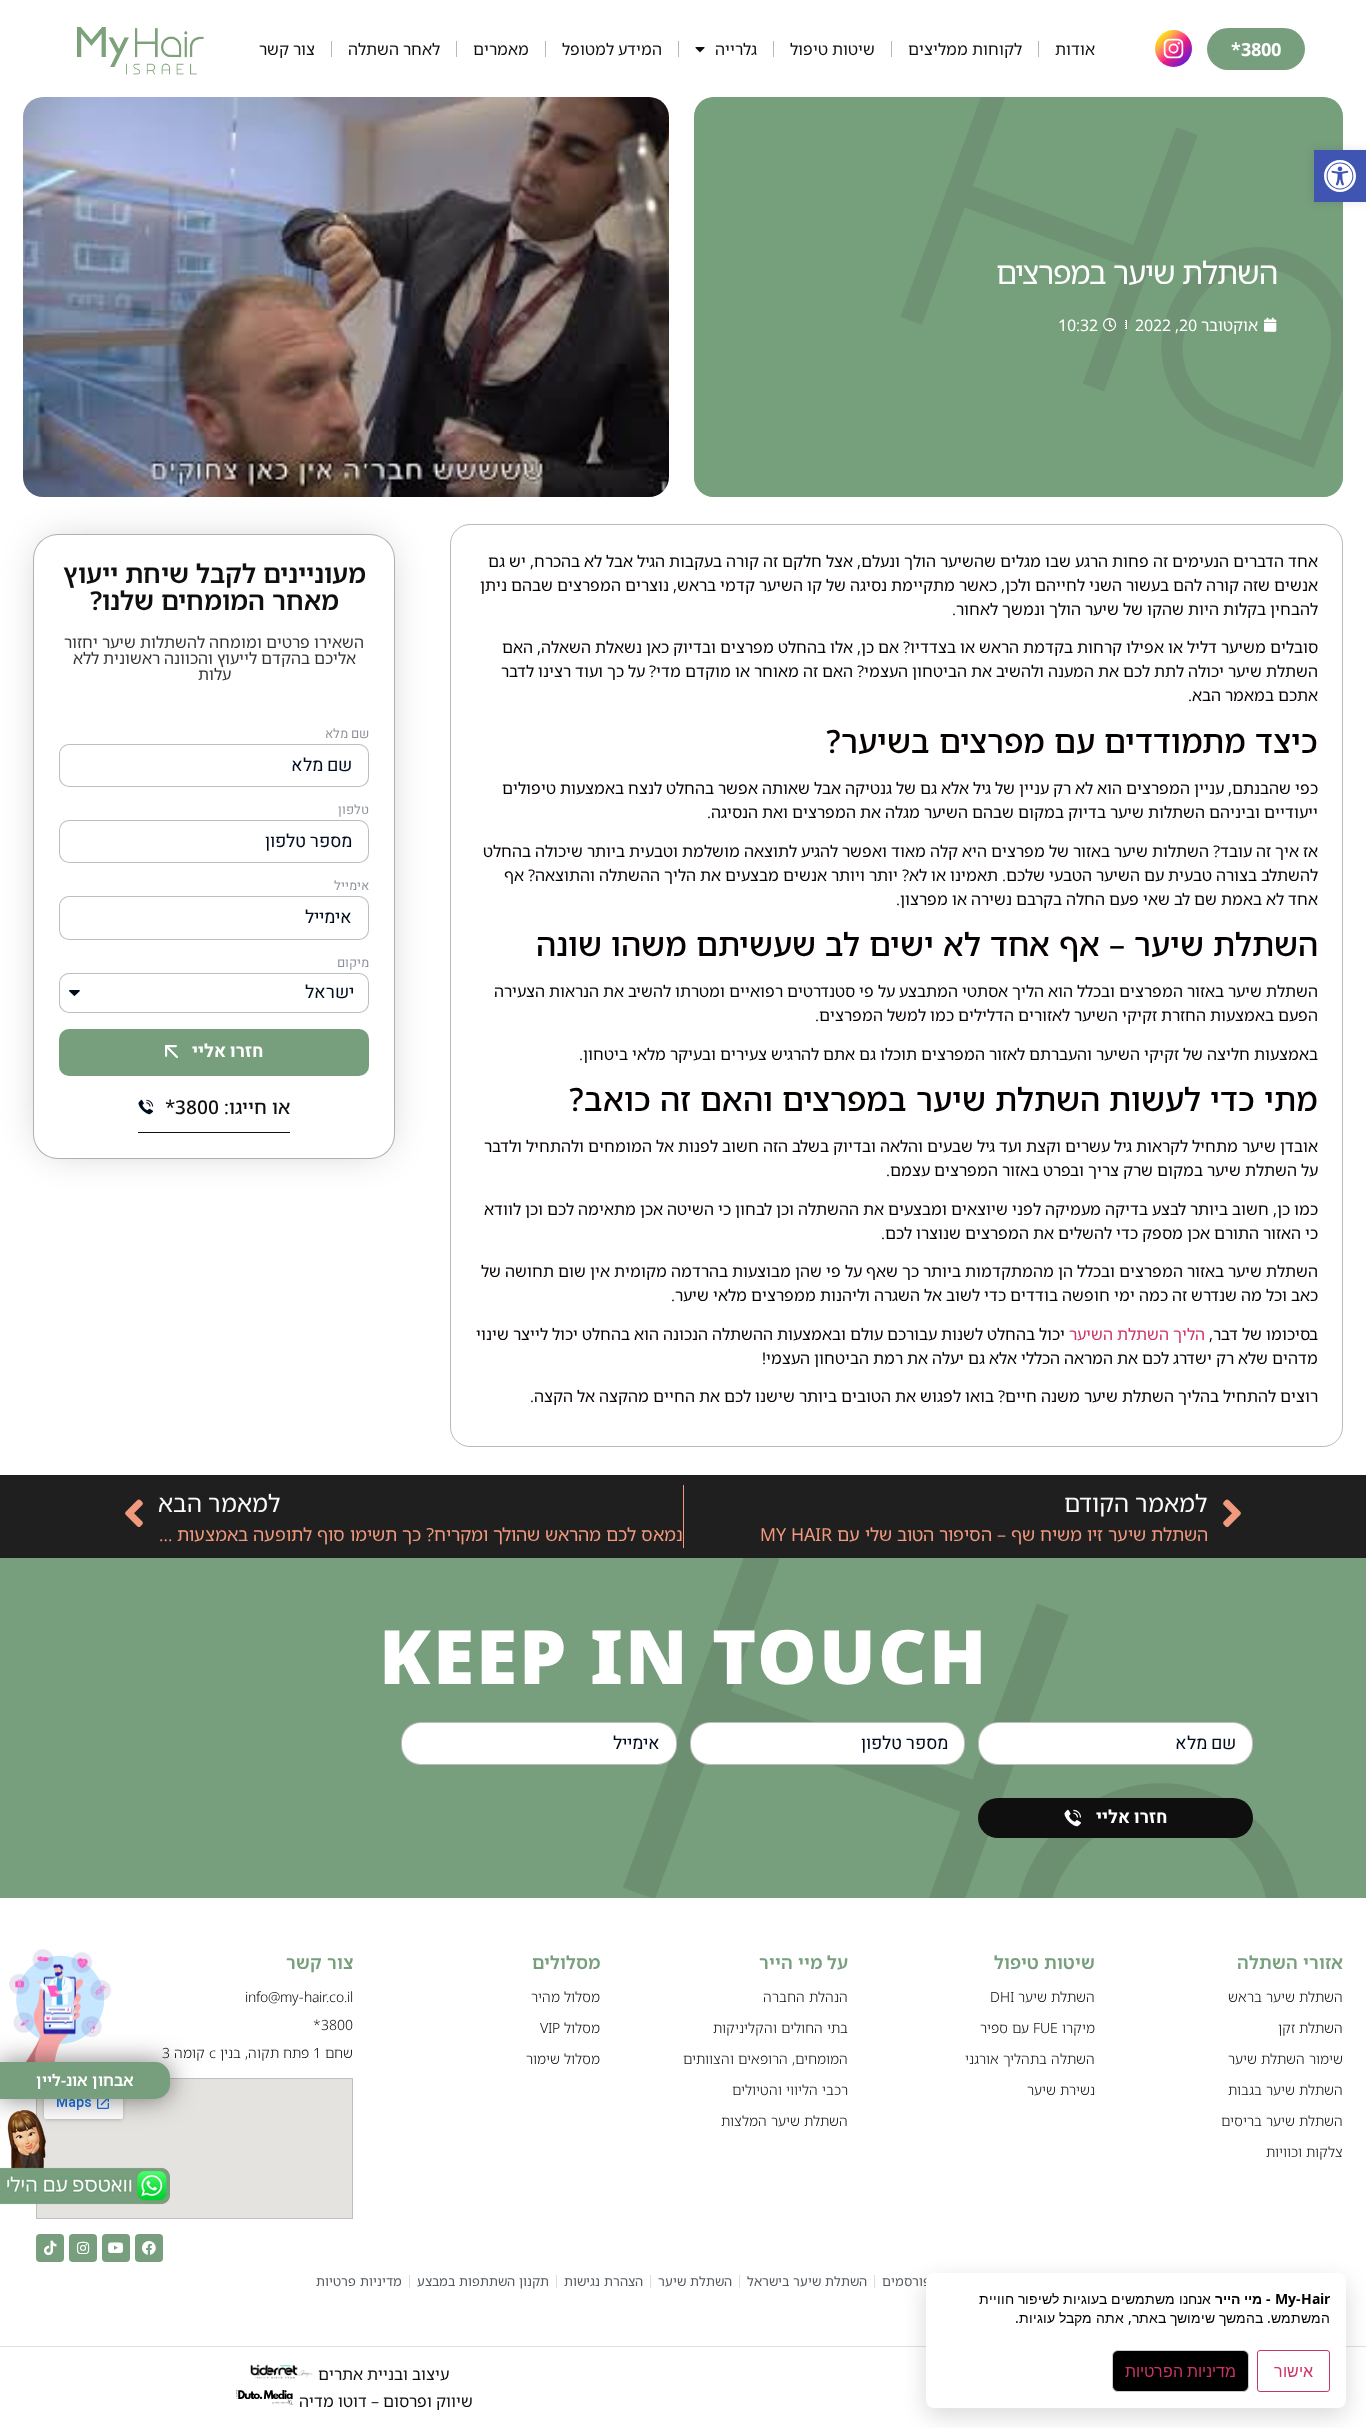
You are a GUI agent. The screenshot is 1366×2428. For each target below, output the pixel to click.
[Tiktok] (50, 2248)
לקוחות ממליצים (965, 49)
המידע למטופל (612, 49)
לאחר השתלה (394, 49)
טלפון (353, 811)
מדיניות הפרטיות (1180, 2371)
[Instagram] (83, 2248)
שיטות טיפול (832, 49)
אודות (1075, 49)
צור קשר (287, 49)
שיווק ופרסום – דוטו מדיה (386, 2401)
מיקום (353, 964)
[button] (1340, 176)
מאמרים (501, 49)
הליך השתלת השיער (1137, 1334)
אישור (1293, 2371)
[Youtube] (116, 2248)
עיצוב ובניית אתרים (381, 2374)
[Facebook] (149, 2248)
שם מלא (347, 735)
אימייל (351, 887)
